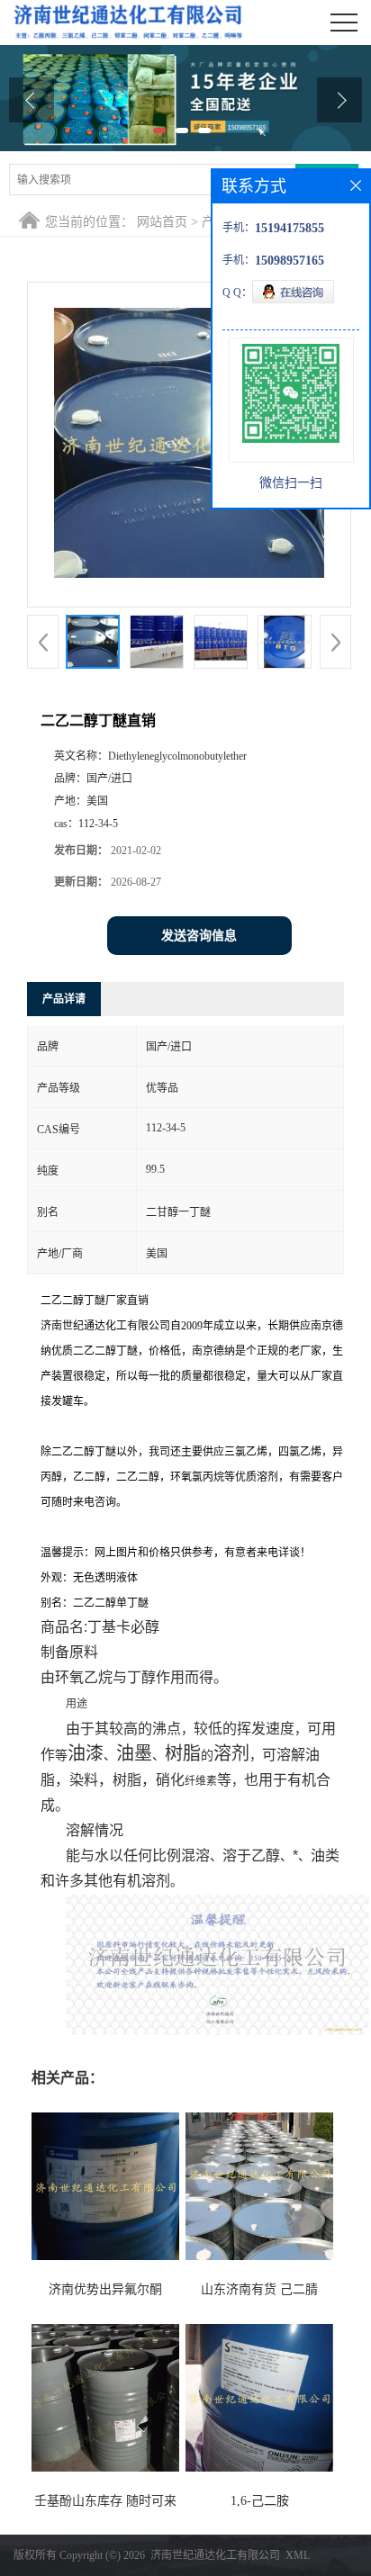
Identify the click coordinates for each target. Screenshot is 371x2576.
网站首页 (162, 222)
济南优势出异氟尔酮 (105, 2289)
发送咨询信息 (199, 936)
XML (298, 2555)
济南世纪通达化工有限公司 (215, 2555)
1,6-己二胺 (260, 2501)
